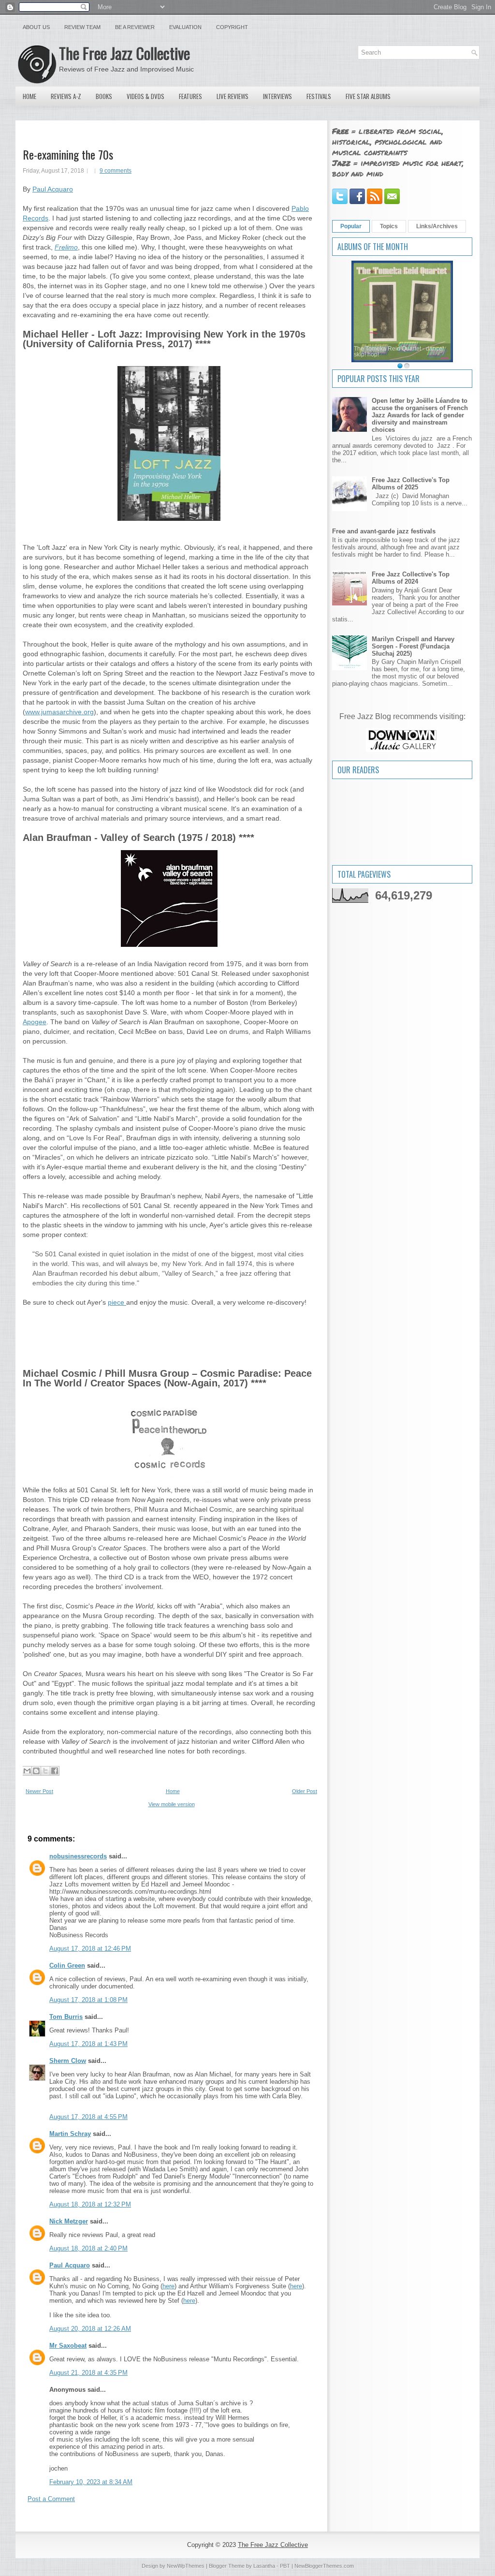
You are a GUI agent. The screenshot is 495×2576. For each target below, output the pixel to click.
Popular (351, 226)
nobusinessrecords (78, 1856)
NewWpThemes (186, 2566)
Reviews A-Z (66, 96)
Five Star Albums (368, 96)
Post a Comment (51, 2499)
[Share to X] (45, 1771)
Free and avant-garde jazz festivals (384, 531)
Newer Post (39, 1791)
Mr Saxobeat (68, 2346)
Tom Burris (66, 2017)
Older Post (305, 1791)
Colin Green (67, 1965)
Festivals (319, 96)
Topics (389, 226)
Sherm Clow (68, 2061)
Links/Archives (437, 226)
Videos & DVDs (146, 96)
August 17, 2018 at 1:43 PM (88, 2044)
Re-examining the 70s (68, 154)
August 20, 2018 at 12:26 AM (90, 2329)
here (168, 2286)
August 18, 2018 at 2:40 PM (88, 2248)
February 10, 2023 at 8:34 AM (91, 2482)
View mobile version (172, 1804)
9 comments (116, 171)
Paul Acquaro (53, 189)
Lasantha (264, 2566)
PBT (285, 2566)
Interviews (277, 96)
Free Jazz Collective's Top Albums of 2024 (411, 578)
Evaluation (185, 27)
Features (190, 96)
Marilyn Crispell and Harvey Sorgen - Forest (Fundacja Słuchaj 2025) (413, 646)
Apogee (35, 1022)
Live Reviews (233, 96)
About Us (36, 27)
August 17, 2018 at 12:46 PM (90, 1949)
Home (29, 96)
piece (117, 1302)
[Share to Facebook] (55, 1771)
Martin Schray (70, 2134)
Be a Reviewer (135, 27)
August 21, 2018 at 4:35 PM (88, 2373)
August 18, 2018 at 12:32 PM (90, 2204)
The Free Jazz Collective (124, 53)
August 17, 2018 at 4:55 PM (88, 2117)
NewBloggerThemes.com (324, 2566)
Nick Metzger (69, 2221)
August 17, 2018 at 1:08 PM (88, 2000)
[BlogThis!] (36, 1771)
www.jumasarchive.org (59, 712)
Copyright (232, 27)
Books (104, 96)
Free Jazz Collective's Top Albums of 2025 (411, 484)
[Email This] (27, 1771)
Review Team (82, 27)
